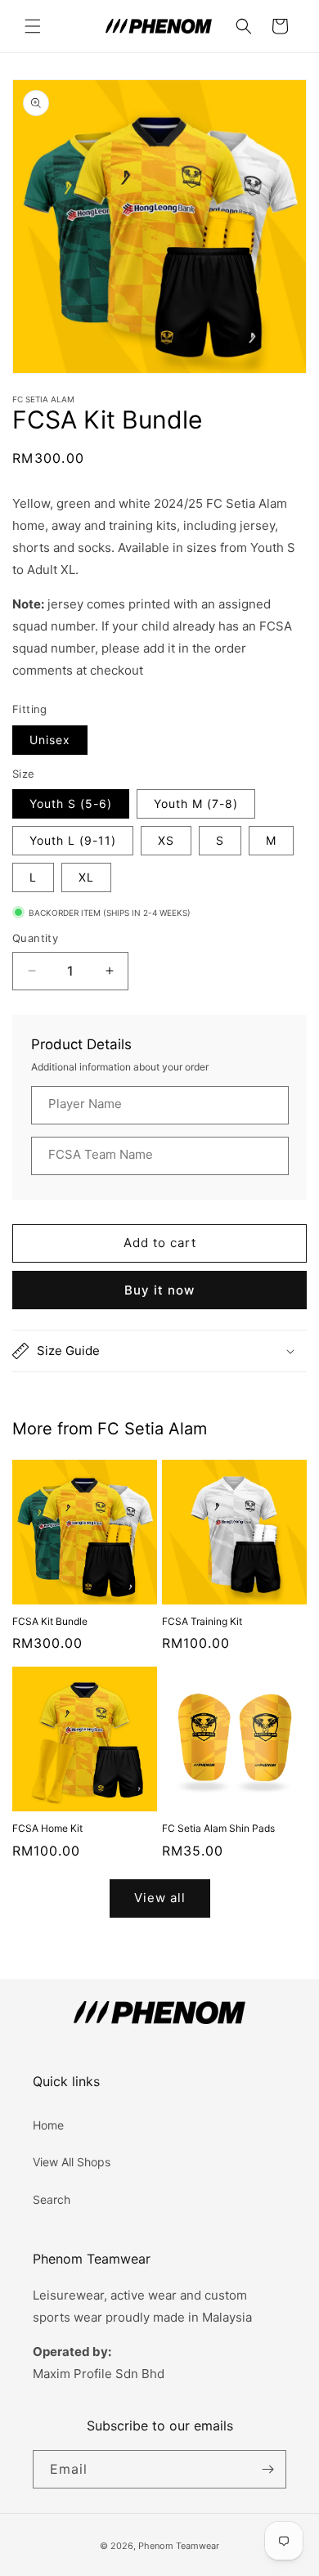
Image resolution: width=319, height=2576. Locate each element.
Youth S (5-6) (71, 803)
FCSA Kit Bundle (50, 1621)
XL (86, 877)
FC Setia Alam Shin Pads (218, 1828)
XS (166, 840)
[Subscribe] (267, 2469)
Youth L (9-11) (73, 840)
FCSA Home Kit (47, 1828)
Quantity (35, 938)
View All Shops (72, 2162)
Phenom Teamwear (179, 2546)
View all (160, 1898)
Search (52, 2199)
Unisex (50, 740)
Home (48, 2125)
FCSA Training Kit (202, 1621)
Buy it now (159, 1290)
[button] (33, 26)
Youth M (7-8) (196, 803)
